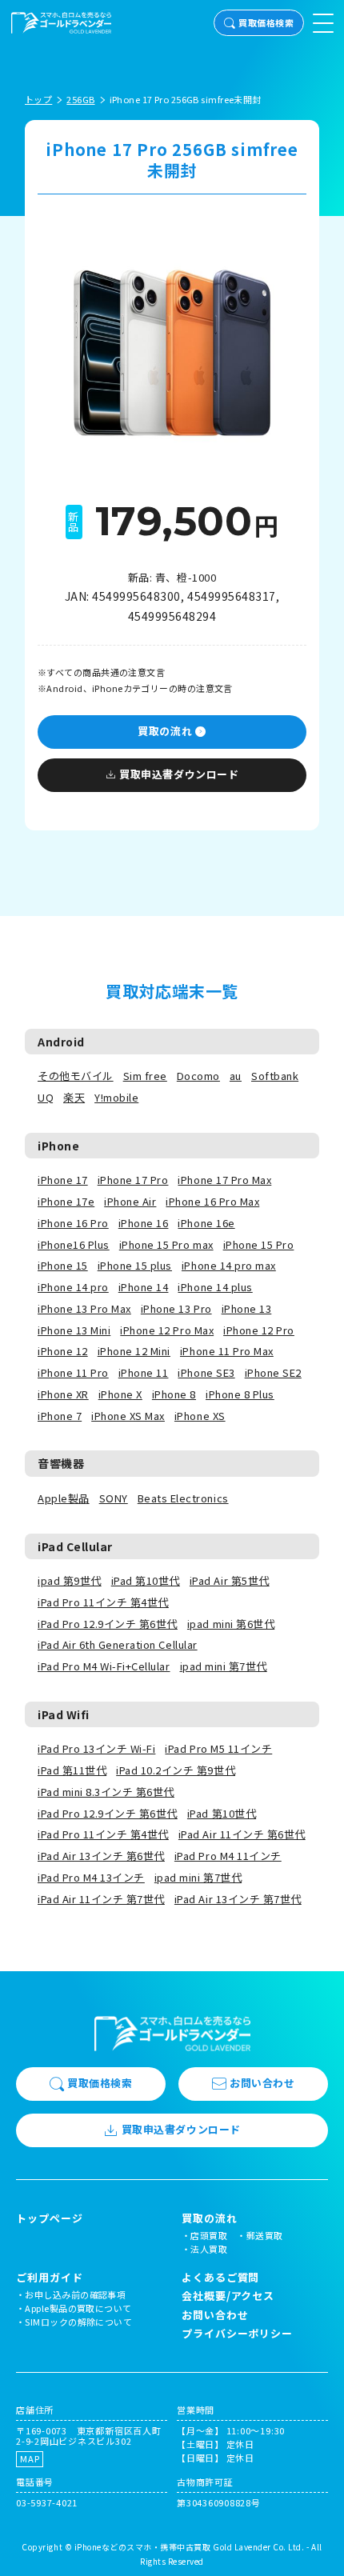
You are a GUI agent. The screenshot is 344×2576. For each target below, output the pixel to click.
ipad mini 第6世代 (231, 1624)
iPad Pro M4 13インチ (91, 1877)
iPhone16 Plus (74, 1244)
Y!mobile (116, 1097)
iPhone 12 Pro (259, 1330)
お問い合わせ (262, 2083)
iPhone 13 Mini (74, 1330)
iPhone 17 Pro (133, 1180)
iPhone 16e (206, 1223)
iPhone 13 (247, 1308)
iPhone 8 (174, 1394)
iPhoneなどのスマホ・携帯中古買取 (143, 2547)
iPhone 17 (63, 1180)
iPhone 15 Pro (259, 1244)
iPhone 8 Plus (240, 1394)
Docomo (198, 1076)
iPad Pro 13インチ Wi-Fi (96, 1748)
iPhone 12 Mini (134, 1351)
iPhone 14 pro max (229, 1265)
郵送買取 (265, 2235)
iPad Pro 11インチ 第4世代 (103, 1602)
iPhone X (120, 1394)
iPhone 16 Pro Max (212, 1201)
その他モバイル (76, 1076)
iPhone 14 (144, 1287)
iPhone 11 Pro (73, 1372)
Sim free (145, 1076)
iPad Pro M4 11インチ (228, 1856)
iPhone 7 (60, 1416)
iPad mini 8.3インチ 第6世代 (106, 1792)
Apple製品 (64, 1498)
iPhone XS (200, 1416)
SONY (114, 1498)
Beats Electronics (183, 1498)
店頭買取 (209, 2235)
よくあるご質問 (220, 2277)
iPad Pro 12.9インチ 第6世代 (108, 1624)
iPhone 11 (144, 1372)
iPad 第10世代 (146, 1580)
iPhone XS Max (128, 1416)
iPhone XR (63, 1394)
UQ (46, 1097)
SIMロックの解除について (78, 2322)
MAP (30, 2458)
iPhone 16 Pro (73, 1223)
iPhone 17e (66, 1201)
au (236, 1076)
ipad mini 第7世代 (224, 1666)
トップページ (49, 2218)
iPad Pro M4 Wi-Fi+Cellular (104, 1666)
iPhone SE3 (206, 1372)
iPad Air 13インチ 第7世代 (238, 1899)
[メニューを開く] (323, 23)
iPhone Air (130, 1201)
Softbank (275, 1076)
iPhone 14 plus (215, 1287)
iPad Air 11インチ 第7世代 (101, 1899)
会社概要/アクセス (228, 2296)
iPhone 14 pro (73, 1287)
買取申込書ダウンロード (179, 774)
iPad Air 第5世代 (230, 1580)
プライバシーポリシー (237, 2333)
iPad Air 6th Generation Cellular (118, 1644)
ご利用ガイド (49, 2278)
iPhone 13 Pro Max (84, 1308)
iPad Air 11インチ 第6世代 (242, 1834)
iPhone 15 (63, 1265)
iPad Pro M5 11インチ (218, 1748)
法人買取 (209, 2249)
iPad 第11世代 (72, 1770)
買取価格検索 (266, 22)
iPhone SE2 (273, 1372)
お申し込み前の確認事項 (75, 2294)
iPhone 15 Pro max (166, 1244)
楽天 (74, 1097)
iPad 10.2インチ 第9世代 (176, 1770)
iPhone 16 (144, 1223)
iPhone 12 (63, 1351)
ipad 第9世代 (70, 1580)
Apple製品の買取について (78, 2308)
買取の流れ (165, 731)
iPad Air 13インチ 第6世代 (101, 1856)
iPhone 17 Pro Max (224, 1180)
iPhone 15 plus (135, 1265)
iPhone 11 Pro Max (227, 1351)
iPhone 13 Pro (176, 1308)
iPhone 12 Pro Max (167, 1330)
